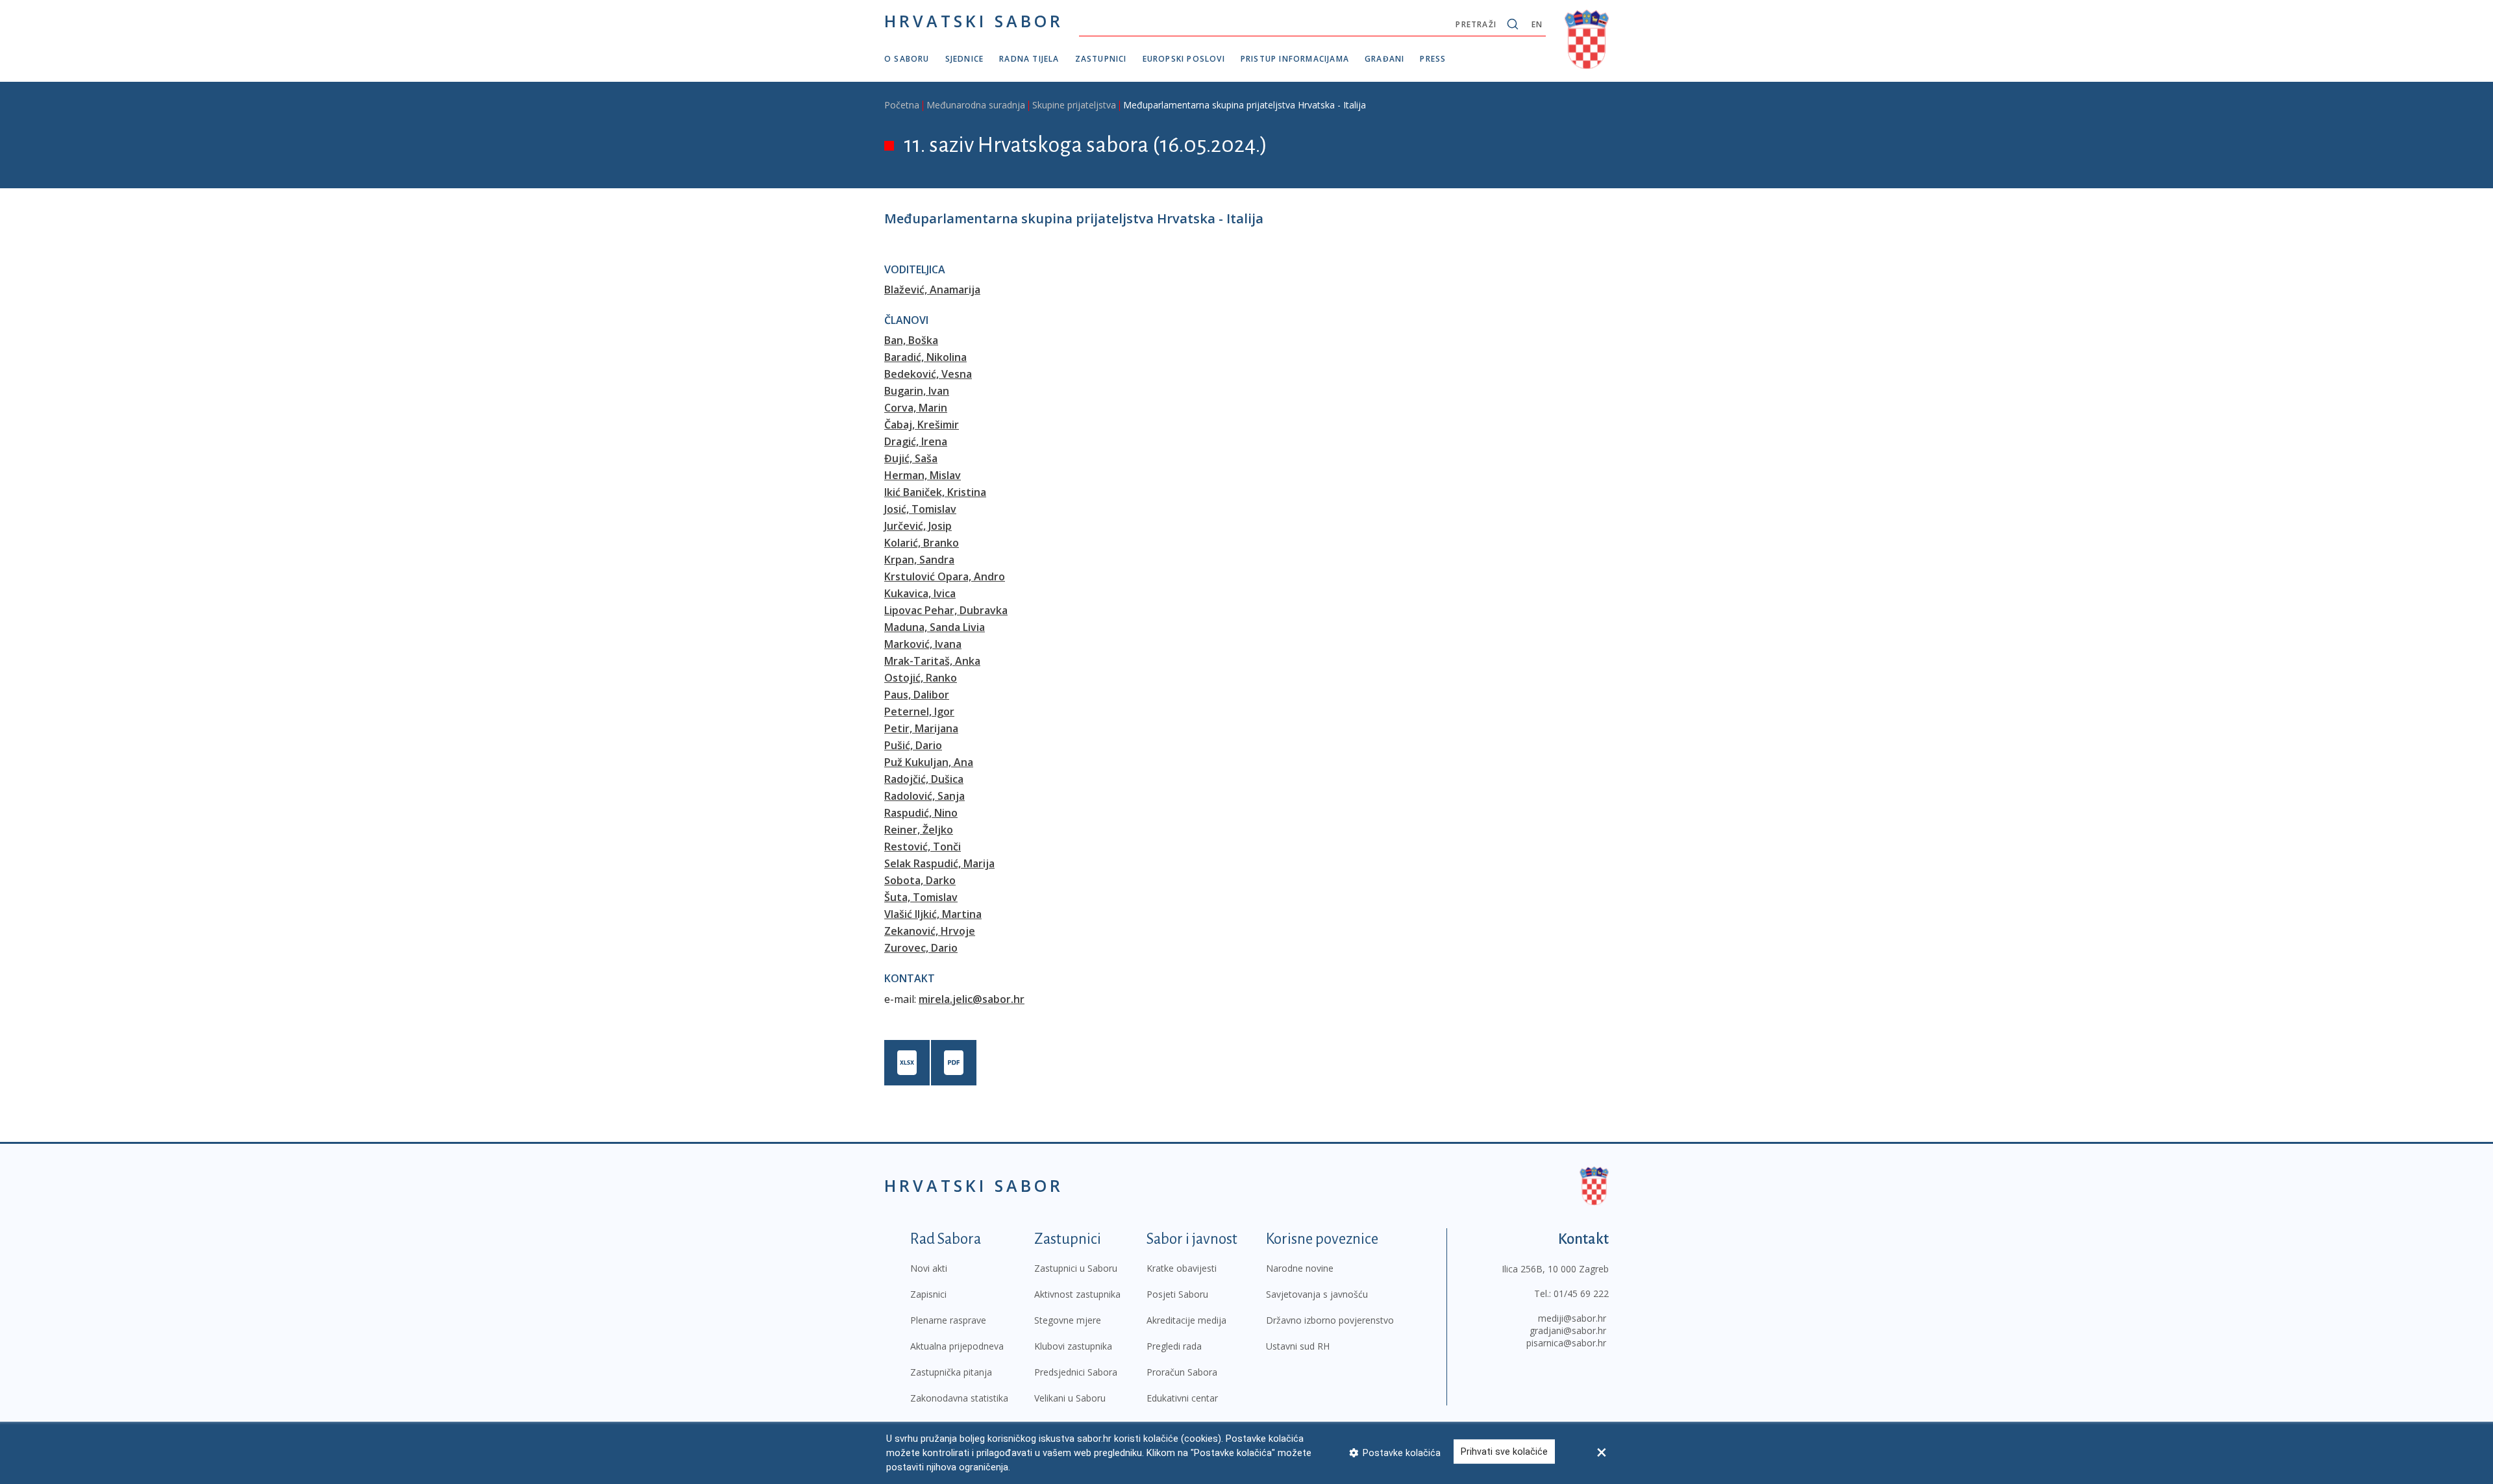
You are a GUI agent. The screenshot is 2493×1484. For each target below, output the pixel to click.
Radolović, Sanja (924, 796)
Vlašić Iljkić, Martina (933, 914)
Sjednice (965, 59)
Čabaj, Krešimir (922, 425)
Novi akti (929, 1268)
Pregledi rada (1174, 1346)
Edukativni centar (1182, 1398)
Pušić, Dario (913, 745)
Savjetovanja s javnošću (1317, 1294)
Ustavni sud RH (1298, 1346)
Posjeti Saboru (1177, 1294)
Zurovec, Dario (921, 948)
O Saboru (907, 59)
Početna (902, 105)
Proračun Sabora (1182, 1372)
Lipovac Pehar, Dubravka (946, 610)
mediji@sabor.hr (1572, 1318)
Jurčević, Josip (918, 526)
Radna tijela (1029, 59)
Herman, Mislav (923, 475)
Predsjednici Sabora (1076, 1372)
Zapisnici (928, 1294)
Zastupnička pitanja (951, 1372)
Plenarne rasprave (948, 1320)
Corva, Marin (916, 408)
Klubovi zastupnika (1073, 1346)
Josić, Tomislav (920, 509)
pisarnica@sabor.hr (1566, 1343)
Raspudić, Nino (921, 813)
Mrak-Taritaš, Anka (932, 661)
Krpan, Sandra (919, 560)
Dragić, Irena (916, 441)
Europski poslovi (1184, 59)
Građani (1384, 59)
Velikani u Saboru (1070, 1398)
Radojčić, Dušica (924, 779)
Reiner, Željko (919, 830)
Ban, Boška (911, 340)
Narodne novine (1300, 1268)
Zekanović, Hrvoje (930, 931)
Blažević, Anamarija (932, 290)
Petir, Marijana (921, 728)
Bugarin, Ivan (917, 391)
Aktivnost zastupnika (1077, 1294)
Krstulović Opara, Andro (945, 576)
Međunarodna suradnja (976, 105)
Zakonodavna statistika (959, 1398)
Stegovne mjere (1068, 1320)
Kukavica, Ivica (920, 593)
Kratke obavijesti (1182, 1268)
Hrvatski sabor (974, 21)
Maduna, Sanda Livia (935, 627)
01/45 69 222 (1581, 1293)
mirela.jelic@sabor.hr (972, 999)
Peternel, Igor (919, 711)
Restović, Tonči (923, 847)
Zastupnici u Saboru (1076, 1268)
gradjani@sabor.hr (1568, 1330)
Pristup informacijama (1295, 59)
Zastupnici (1101, 59)
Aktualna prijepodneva (957, 1346)
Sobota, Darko (920, 880)
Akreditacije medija (1186, 1320)
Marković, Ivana (923, 644)
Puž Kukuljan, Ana (929, 762)
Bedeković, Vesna (928, 374)
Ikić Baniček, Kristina (935, 492)
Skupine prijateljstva (1074, 105)
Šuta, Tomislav (921, 897)
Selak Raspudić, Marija (939, 863)
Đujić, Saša (911, 458)
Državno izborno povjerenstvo (1330, 1320)
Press (1433, 59)
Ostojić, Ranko (921, 678)
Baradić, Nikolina (925, 357)
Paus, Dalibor (917, 695)
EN (1537, 24)
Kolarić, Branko (922, 543)
